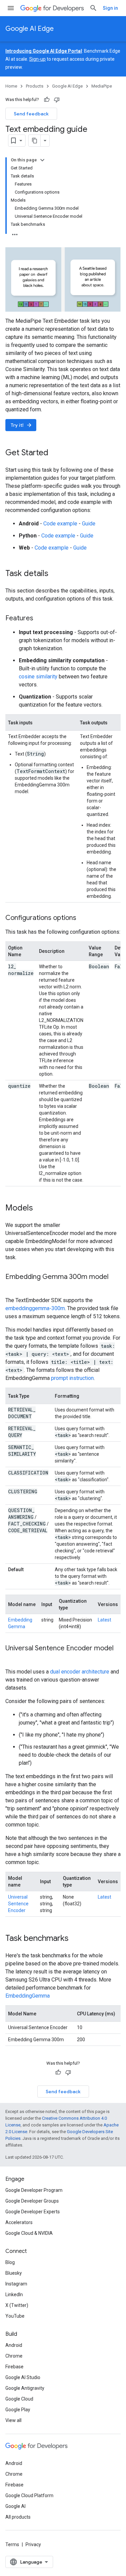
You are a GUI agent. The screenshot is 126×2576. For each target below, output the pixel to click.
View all (13, 2420)
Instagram (16, 2284)
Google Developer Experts (33, 2212)
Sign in (110, 8)
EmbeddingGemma (28, 1996)
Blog (10, 2262)
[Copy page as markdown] (35, 141)
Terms (12, 2544)
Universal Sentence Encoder (18, 1904)
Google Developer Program (34, 2190)
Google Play (18, 2410)
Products (35, 86)
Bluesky (14, 2273)
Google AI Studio (23, 2377)
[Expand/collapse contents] (42, 160)
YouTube (15, 2316)
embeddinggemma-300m (35, 1308)
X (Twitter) (17, 2305)
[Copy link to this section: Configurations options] (83, 918)
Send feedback (31, 114)
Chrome (14, 2356)
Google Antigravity (25, 2388)
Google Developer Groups (32, 2201)
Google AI (15, 2506)
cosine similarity (38, 677)
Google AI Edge (30, 29)
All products (18, 2517)
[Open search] (93, 8)
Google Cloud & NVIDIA (29, 2233)
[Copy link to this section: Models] (40, 1208)
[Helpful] (47, 100)
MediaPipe (102, 86)
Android (14, 2345)
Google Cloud (19, 2399)
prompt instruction (72, 1378)
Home (11, 86)
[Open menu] (11, 8)
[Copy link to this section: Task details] (55, 574)
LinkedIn (14, 2295)
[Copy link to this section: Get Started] (55, 453)
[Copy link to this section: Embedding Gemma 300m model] (12, 1287)
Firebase (14, 2367)
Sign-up (37, 59)
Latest (104, 1620)
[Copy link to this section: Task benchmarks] (75, 1939)
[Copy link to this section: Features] (40, 619)
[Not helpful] (57, 100)
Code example (60, 524)
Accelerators (19, 2222)
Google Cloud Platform (29, 2495)
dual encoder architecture (80, 1672)
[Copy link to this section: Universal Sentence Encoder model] (12, 1658)
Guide (89, 524)
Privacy (33, 2544)
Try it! (22, 425)
